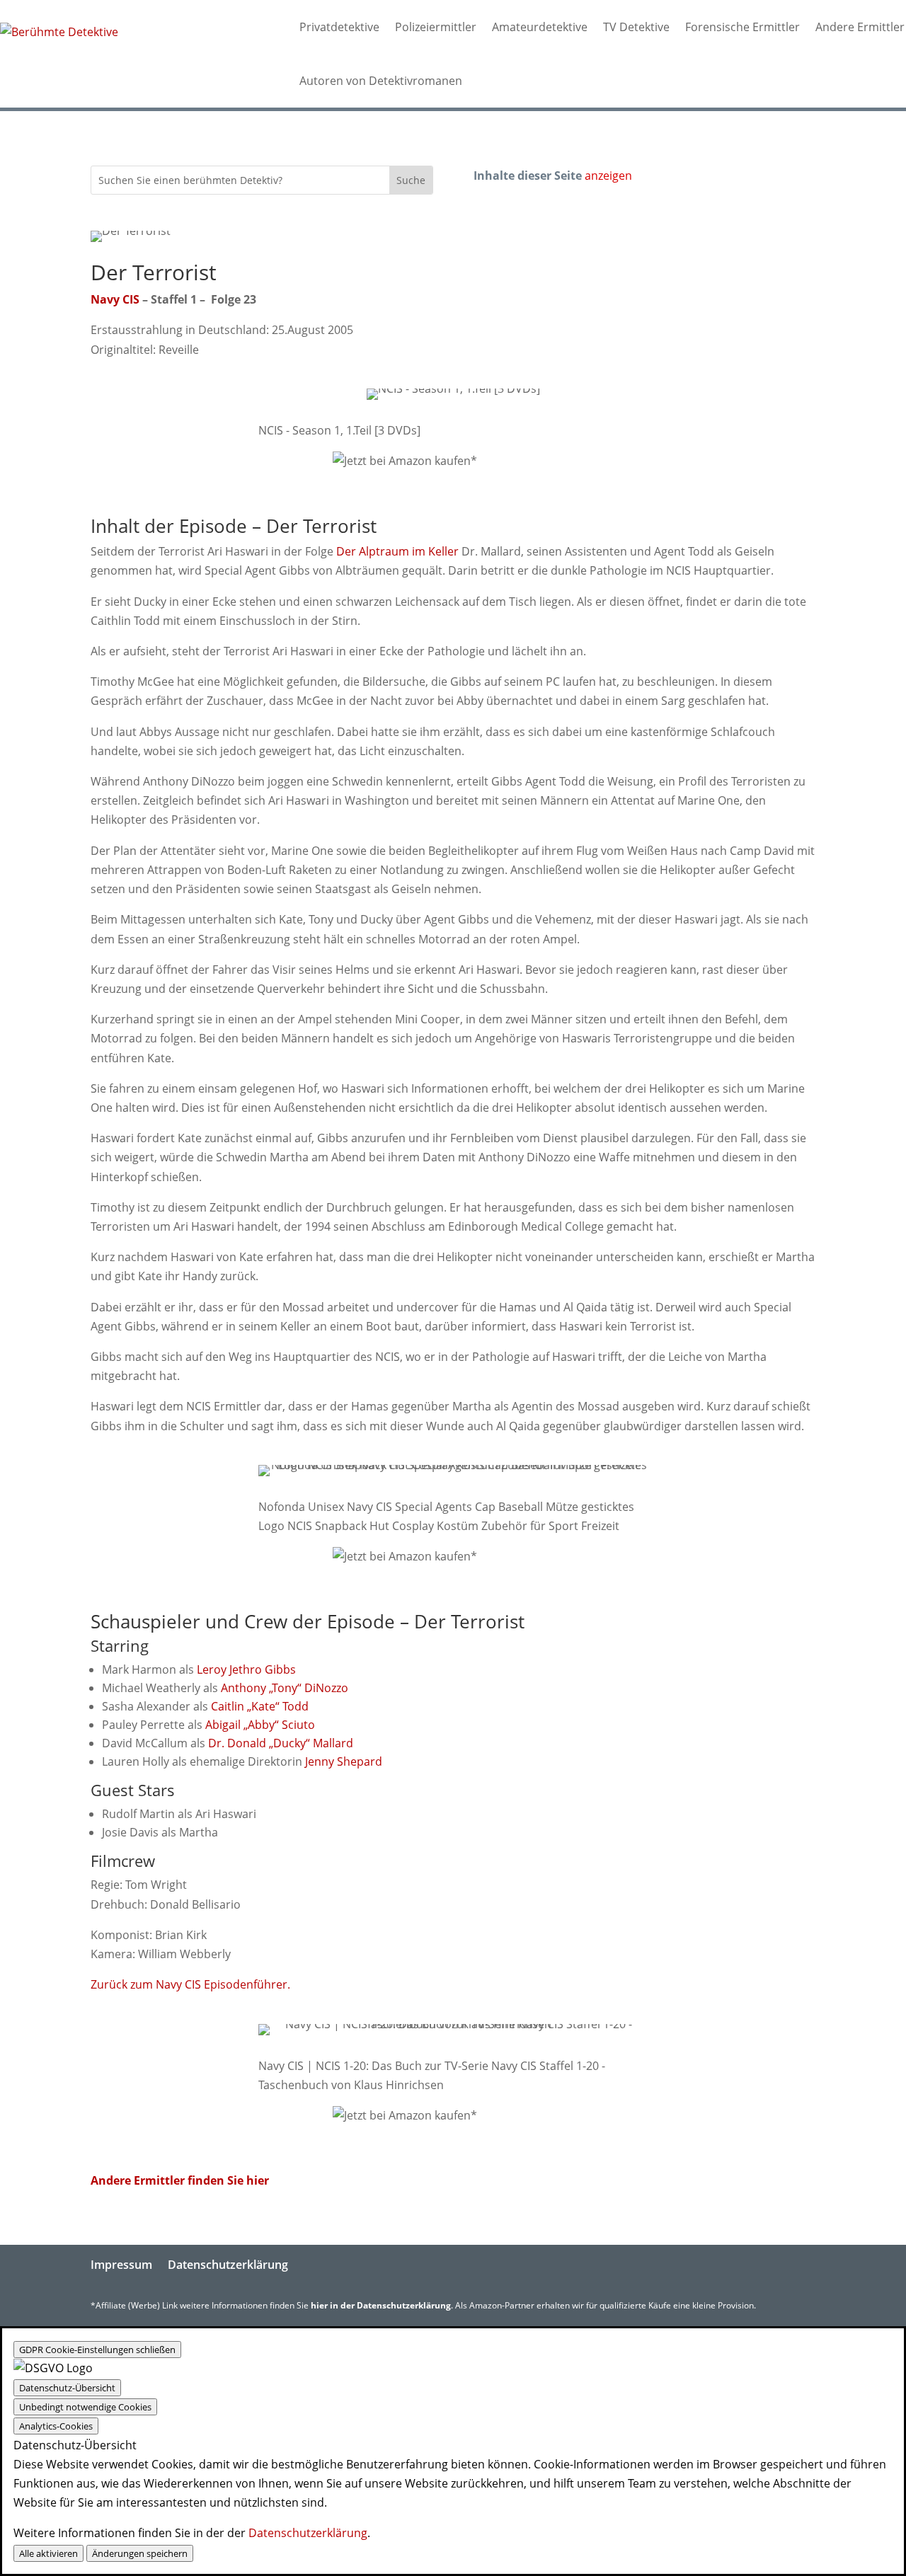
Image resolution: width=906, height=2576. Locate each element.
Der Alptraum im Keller (397, 551)
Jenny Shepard (344, 1761)
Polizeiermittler (436, 27)
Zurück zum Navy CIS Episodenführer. (190, 1984)
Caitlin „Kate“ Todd (260, 1706)
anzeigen (608, 176)
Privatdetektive (339, 27)
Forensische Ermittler (742, 27)
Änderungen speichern (140, 2553)
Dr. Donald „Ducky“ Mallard (281, 1743)
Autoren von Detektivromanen (381, 81)
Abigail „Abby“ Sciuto (260, 1725)
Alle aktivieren (48, 2553)
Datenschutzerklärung (228, 2265)
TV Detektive (636, 27)
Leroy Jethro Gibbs (246, 1669)
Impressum (121, 2265)
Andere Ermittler (860, 27)
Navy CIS (115, 299)
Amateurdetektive (540, 27)
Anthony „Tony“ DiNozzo (285, 1688)
